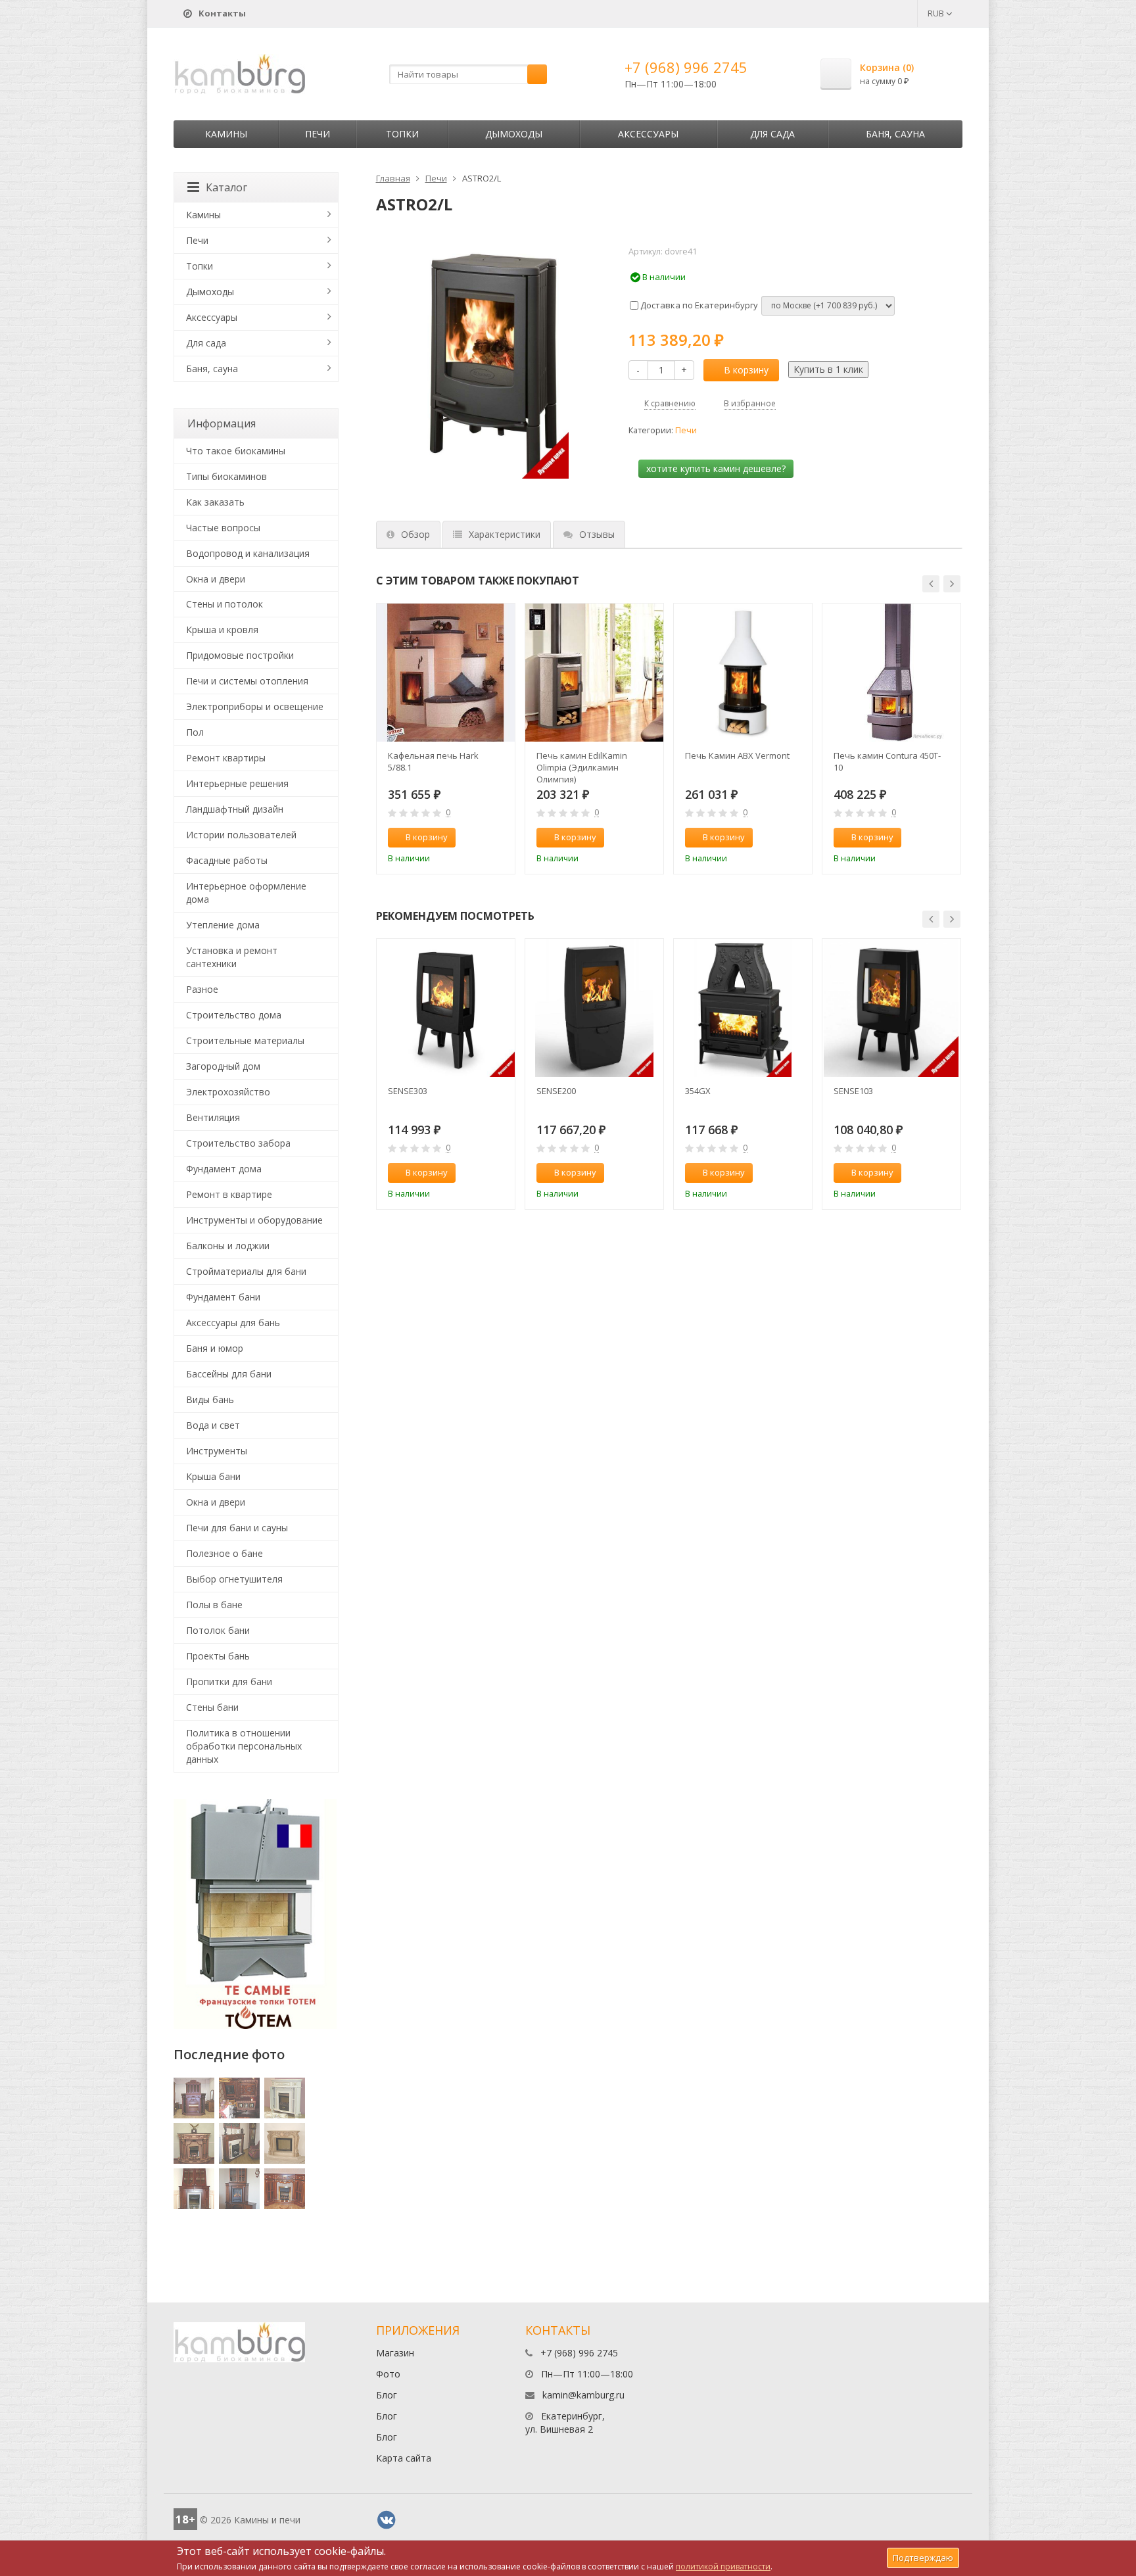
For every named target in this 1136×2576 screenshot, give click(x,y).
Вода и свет (213, 1425)
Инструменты (217, 1451)
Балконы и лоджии (228, 1246)
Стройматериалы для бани (246, 1271)
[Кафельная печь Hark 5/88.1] (446, 673)
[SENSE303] (446, 1008)
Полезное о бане (225, 1553)
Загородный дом (223, 1066)
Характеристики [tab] (505, 534)
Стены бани (212, 1707)
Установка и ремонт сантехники (232, 957)
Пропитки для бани (229, 1682)
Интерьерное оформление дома (246, 893)
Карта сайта (404, 2458)
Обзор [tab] (415, 534)
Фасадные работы (227, 860)
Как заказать (215, 502)
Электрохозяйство (228, 1092)
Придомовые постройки (240, 655)
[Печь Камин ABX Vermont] (743, 673)
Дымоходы (514, 134)
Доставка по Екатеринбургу (698, 305)
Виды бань (210, 1399)
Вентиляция (213, 1117)
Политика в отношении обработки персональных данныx (244, 1746)
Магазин (395, 2353)
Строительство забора (238, 1143)
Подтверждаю (923, 2558)
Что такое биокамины (236, 451)
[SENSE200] (594, 1008)
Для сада (772, 134)
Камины (226, 134)
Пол (195, 732)
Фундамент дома (224, 1169)
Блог (387, 2395)
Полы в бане (214, 1605)
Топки (402, 134)
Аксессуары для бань (233, 1323)
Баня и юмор (215, 1348)
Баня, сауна (895, 134)
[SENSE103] (891, 1008)
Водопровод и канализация (248, 553)
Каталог (226, 187)
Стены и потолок (225, 604)
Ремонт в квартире (229, 1194)
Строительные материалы (245, 1040)
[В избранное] (499, 838)
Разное (202, 989)
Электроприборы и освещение (255, 706)
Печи (318, 134)
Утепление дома (223, 925)
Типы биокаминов (226, 476)
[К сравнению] (477, 838)
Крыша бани (213, 1476)
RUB (937, 13)
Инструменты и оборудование (254, 1220)
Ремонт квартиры (226, 758)
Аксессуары (648, 134)
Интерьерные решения (237, 783)
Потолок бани (218, 1630)
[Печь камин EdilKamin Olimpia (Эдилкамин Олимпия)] (594, 673)
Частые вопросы (223, 528)
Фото (388, 2374)
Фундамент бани (223, 1297)
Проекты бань (218, 1656)
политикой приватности (723, 2566)
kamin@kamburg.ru (583, 2395)
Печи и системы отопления (247, 681)
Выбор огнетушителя (234, 1579)
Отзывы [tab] (597, 534)
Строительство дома (234, 1015)
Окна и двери (216, 579)
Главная (393, 178)
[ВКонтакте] (387, 2520)
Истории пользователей (241, 835)
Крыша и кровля (222, 630)
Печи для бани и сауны (237, 1528)
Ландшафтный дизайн (235, 809)
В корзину (746, 370)
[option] (446, 739)
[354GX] (743, 1008)
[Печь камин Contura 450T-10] (891, 673)
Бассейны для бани (229, 1374)
